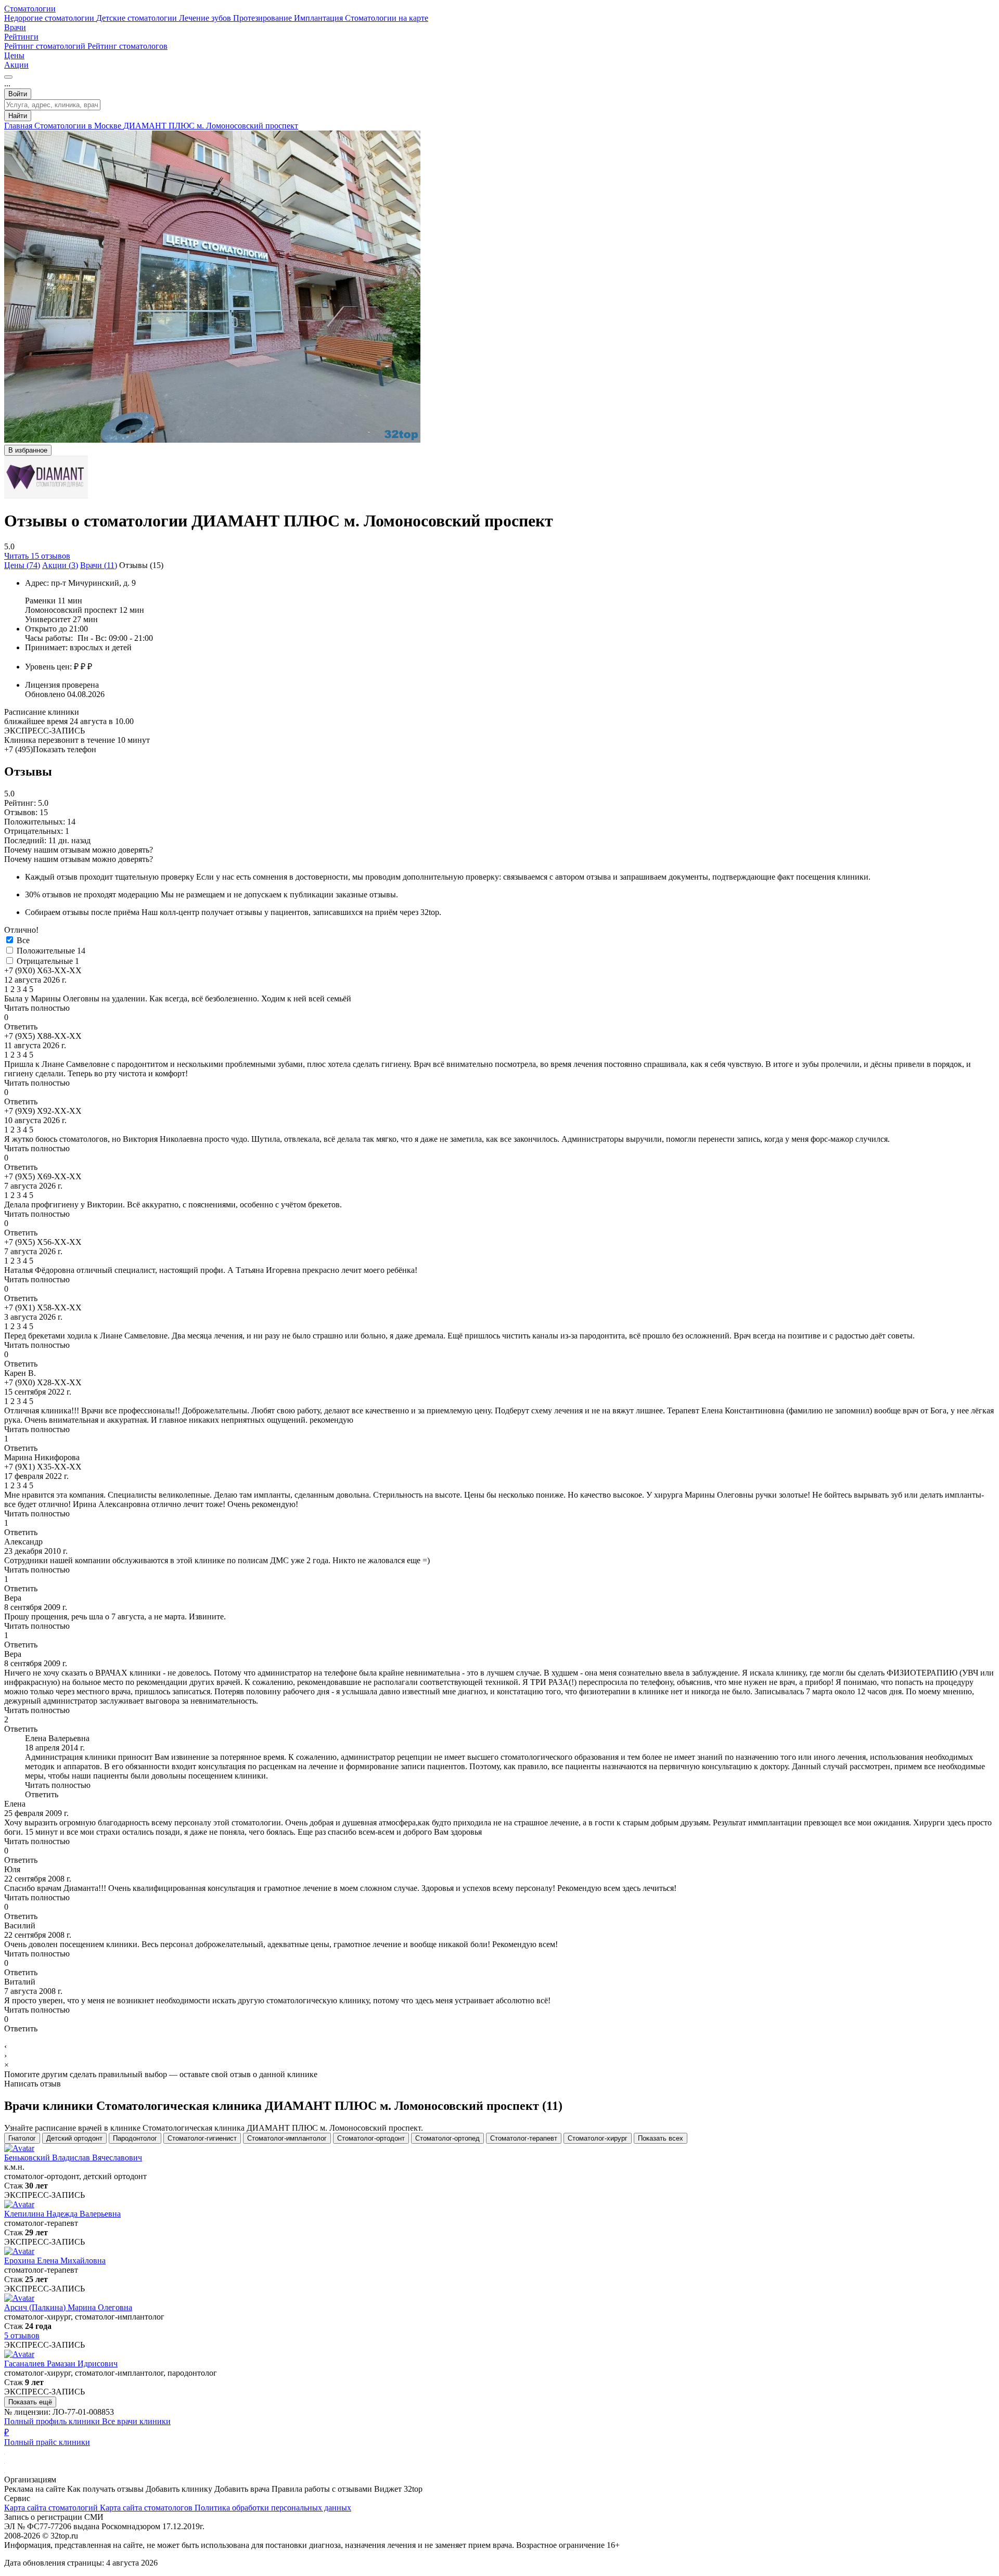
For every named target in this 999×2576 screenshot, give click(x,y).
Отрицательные (48, 961)
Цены (14, 55)
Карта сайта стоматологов (147, 2508)
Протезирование (264, 18)
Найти (18, 116)
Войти (18, 94)
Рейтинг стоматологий (46, 46)
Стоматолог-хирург (598, 2138)
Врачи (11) (99, 565)
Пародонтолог (135, 2138)
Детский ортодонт (74, 2138)
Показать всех (661, 2138)
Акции (16, 65)
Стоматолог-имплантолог (287, 2138)
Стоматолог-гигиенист (202, 2138)
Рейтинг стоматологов (127, 46)
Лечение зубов (206, 18)
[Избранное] (8, 77)
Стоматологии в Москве (79, 126)
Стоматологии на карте (387, 18)
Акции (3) (60, 565)
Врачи (15, 27)
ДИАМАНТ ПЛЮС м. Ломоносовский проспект (211, 126)
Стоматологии (30, 9)
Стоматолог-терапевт (524, 2138)
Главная (19, 126)
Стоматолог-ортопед (447, 2138)
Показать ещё (30, 2402)
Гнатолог (22, 2138)
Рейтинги (21, 37)
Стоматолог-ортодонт (371, 2138)
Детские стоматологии (138, 18)
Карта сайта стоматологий (52, 2508)
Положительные (51, 951)
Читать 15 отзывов (37, 556)
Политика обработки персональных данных (273, 2508)
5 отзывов (22, 2335)
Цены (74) (22, 565)
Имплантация (319, 18)
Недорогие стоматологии (50, 18)
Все (23, 940)
